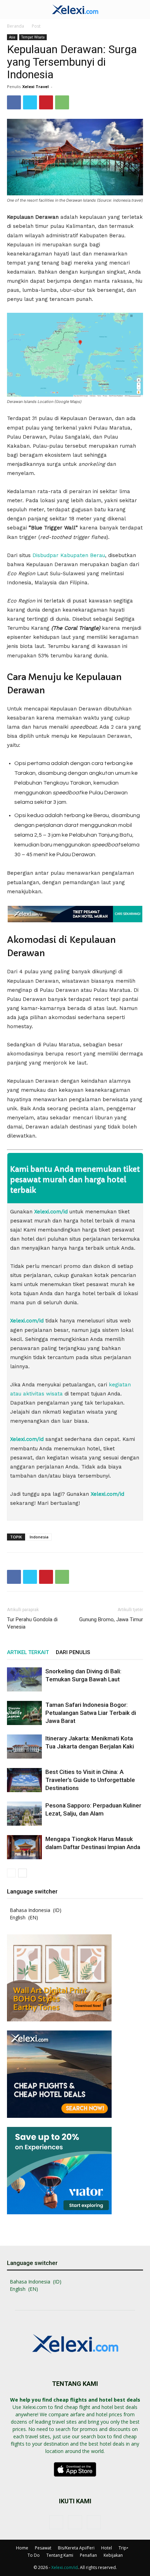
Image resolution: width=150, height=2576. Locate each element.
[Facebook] (14, 102)
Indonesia (39, 1537)
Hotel (107, 2548)
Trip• (123, 2548)
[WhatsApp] (62, 102)
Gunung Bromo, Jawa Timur (111, 1619)
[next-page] (22, 1873)
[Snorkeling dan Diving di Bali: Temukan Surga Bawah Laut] (24, 1679)
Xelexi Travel (36, 86)
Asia (12, 37)
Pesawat (43, 2548)
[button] (12, 9)
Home (22, 2548)
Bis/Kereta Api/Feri (76, 2548)
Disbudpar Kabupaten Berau (69, 555)
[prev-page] (11, 1873)
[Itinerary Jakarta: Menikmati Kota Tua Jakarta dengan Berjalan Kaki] (24, 1747)
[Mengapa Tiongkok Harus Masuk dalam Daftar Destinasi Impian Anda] (24, 1847)
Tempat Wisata (33, 37)
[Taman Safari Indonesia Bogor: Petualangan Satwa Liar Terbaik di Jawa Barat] (24, 1713)
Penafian (88, 2555)
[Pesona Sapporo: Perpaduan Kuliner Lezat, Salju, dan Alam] (24, 1814)
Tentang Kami (60, 2555)
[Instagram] (75, 2522)
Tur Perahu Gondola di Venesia (32, 1623)
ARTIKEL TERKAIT (28, 1652)
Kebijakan (113, 2555)
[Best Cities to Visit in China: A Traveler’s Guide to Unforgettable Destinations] (24, 1780)
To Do (34, 2555)
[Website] (94, 2522)
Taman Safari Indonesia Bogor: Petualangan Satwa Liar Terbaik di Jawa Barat (91, 1713)
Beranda (16, 26)
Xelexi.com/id (65, 2567)
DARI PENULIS (73, 1652)
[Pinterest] (46, 102)
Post (36, 26)
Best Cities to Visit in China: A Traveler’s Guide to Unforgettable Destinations (90, 1780)
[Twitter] (30, 102)
